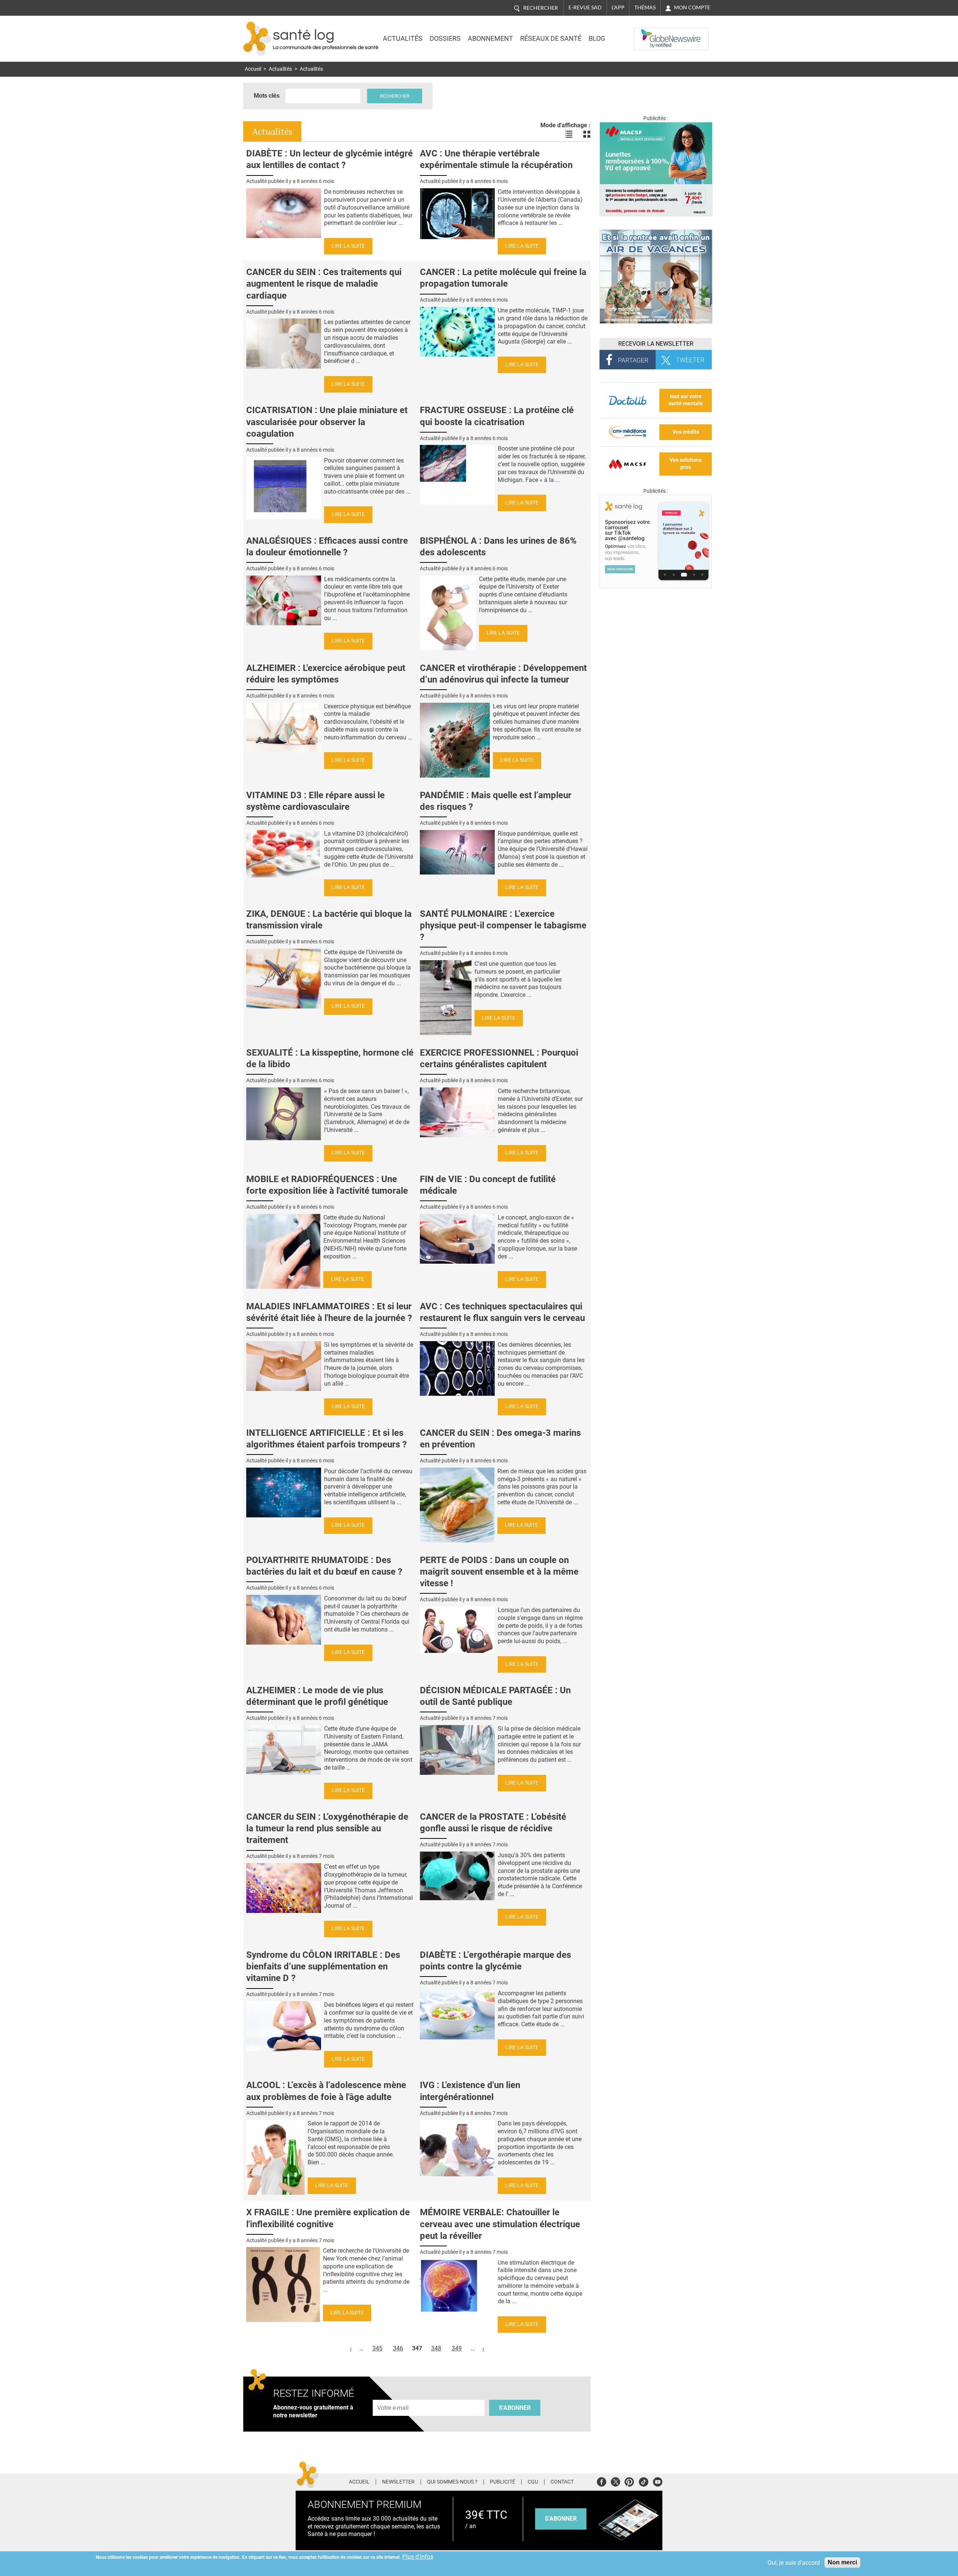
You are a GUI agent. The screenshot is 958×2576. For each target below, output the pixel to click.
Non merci (842, 2562)
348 (436, 2348)
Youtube (658, 2481)
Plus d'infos (418, 2557)
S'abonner (515, 2408)
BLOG (597, 39)
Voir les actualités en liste (569, 134)
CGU (533, 2482)
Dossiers (445, 39)
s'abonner (561, 2519)
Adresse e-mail (393, 2395)
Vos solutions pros (686, 464)
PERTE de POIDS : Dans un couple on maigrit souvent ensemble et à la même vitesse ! (499, 1572)
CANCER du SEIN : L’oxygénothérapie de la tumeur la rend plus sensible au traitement (327, 1828)
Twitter (615, 2481)
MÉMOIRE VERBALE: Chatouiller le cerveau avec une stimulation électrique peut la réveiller (500, 2224)
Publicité (503, 2482)
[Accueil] (257, 39)
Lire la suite (348, 246)
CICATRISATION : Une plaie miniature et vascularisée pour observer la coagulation (327, 422)
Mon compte (692, 7)
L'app (618, 7)
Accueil (253, 69)
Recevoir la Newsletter (656, 344)
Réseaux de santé (551, 39)
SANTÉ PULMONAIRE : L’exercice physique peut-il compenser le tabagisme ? (503, 925)
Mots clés (267, 96)
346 (398, 2348)
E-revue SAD (585, 7)
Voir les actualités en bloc (587, 134)
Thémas (645, 7)
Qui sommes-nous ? (452, 2482)
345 (377, 2348)
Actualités (403, 39)
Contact (562, 2482)
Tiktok (643, 2481)
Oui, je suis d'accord (794, 2563)
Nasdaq (649, 33)
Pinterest (629, 2481)
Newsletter (398, 2482)
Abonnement (490, 39)
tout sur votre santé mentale (686, 400)
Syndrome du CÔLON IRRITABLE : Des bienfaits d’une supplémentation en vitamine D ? (323, 1966)
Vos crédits (686, 432)
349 (457, 2348)
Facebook (602, 2481)
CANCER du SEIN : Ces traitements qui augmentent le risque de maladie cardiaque (324, 284)
